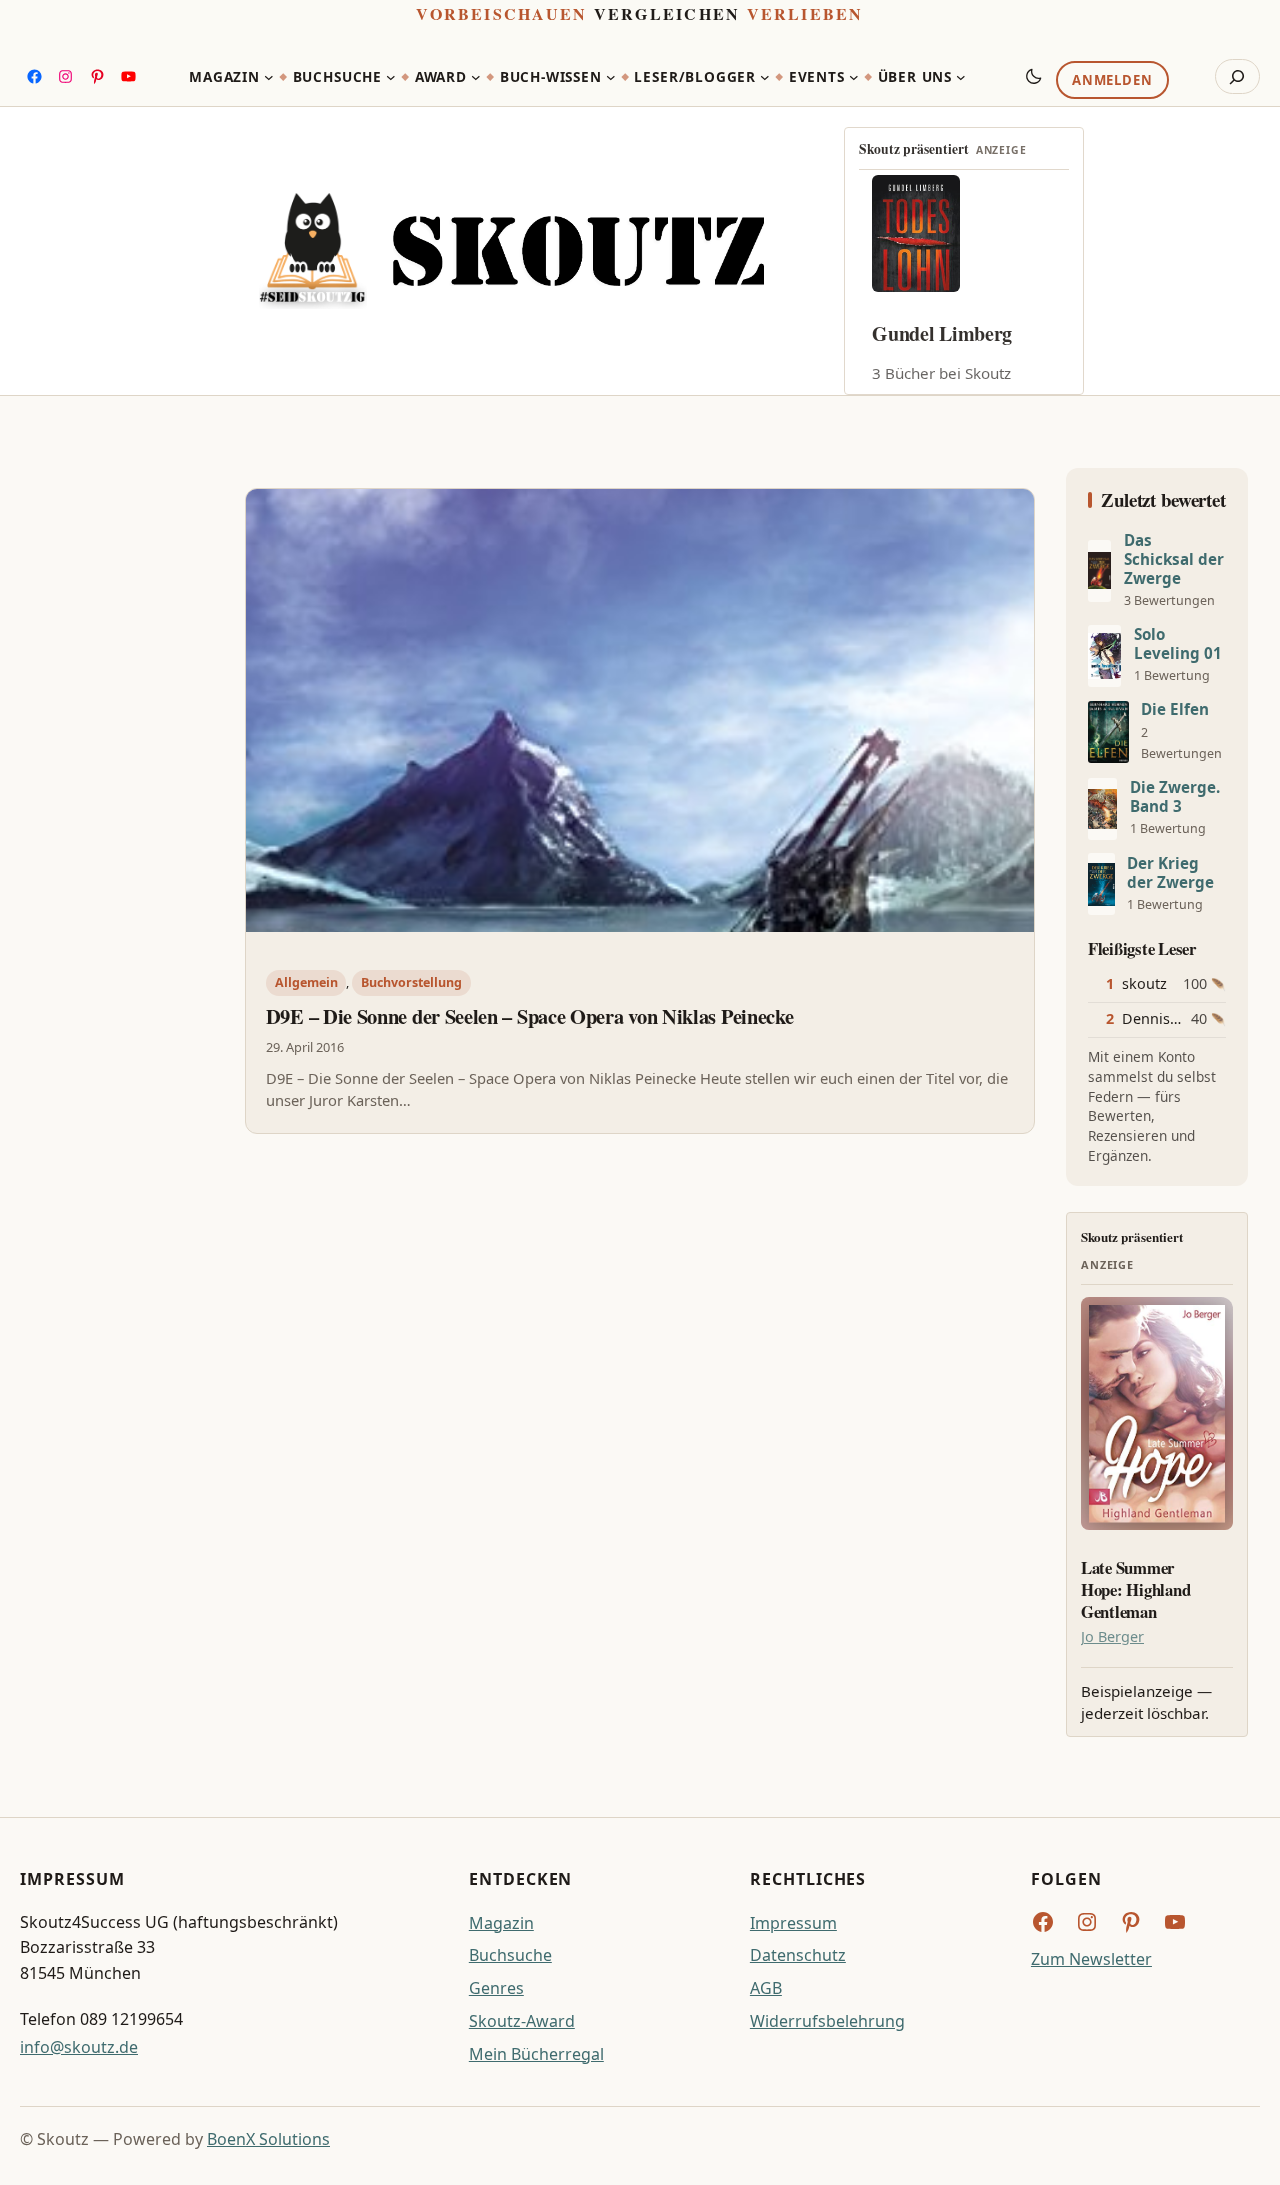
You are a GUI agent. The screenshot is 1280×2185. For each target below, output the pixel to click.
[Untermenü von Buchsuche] (391, 77)
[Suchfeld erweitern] (1237, 77)
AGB (766, 1988)
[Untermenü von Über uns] (961, 77)
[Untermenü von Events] (854, 77)
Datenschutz (798, 1955)
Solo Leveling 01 (1178, 644)
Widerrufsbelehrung (827, 2021)
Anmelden (1112, 81)
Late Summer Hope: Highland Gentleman (1135, 1589)
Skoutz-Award (522, 2021)
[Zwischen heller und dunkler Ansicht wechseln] (1034, 76)
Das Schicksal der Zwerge (1174, 559)
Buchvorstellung (411, 982)
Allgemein (306, 982)
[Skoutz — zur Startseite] (511, 251)
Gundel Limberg (942, 333)
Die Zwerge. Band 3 (1175, 797)
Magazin (501, 1923)
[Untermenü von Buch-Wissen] (611, 77)
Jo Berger (1112, 1636)
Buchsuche (510, 1955)
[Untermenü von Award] (476, 77)
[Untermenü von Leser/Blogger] (765, 77)
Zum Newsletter (1091, 1959)
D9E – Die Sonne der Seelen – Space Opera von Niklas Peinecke (530, 1017)
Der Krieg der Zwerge (1170, 873)
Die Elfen (1175, 709)
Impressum (793, 1923)
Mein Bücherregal (536, 2054)
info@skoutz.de (79, 2047)
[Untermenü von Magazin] (269, 77)
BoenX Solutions (268, 2139)
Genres (496, 1988)
